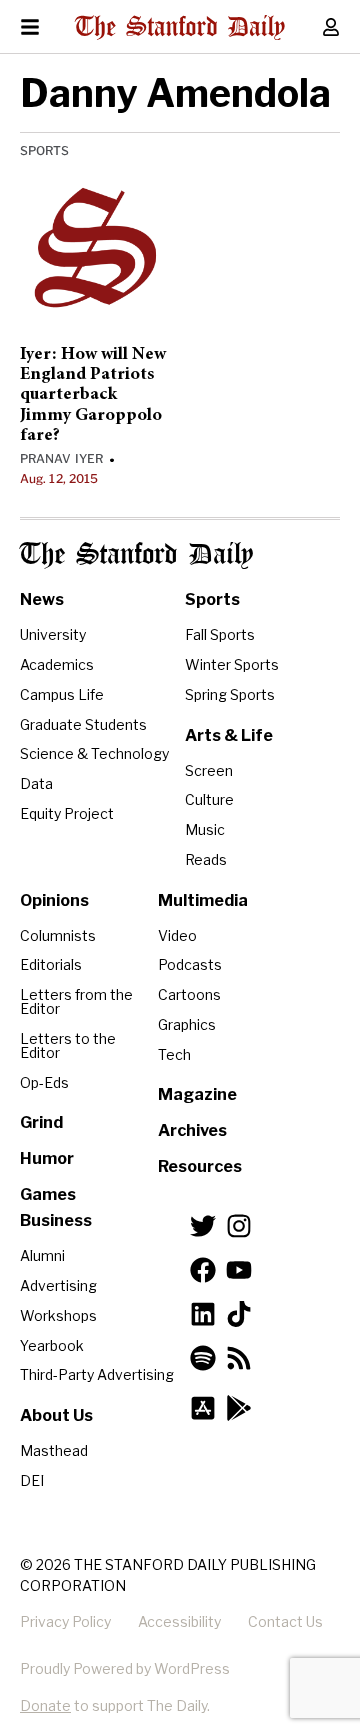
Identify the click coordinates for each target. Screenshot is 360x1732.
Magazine (197, 1094)
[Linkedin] (203, 1314)
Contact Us (285, 1621)
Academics (57, 664)
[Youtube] (239, 1270)
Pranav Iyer (61, 458)
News (42, 599)
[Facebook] (203, 1270)
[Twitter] (203, 1226)
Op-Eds (44, 1082)
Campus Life (62, 694)
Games (48, 1194)
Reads (206, 859)
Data (36, 783)
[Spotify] (203, 1358)
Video (177, 935)
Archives (192, 1130)
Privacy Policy (65, 1621)
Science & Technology (94, 753)
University (53, 634)
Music (205, 829)
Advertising (58, 1285)
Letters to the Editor (68, 1045)
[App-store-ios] (203, 1408)
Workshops (58, 1315)
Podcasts (190, 964)
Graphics (187, 1024)
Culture (209, 799)
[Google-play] (239, 1408)
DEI (32, 1480)
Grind (41, 1122)
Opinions (54, 900)
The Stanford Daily (136, 555)
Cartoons (189, 994)
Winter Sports (232, 664)
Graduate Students (83, 724)
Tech (174, 1054)
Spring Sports (230, 694)
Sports (45, 150)
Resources (200, 1166)
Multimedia (203, 900)
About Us (56, 1415)
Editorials (51, 964)
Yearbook (52, 1345)
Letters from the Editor (76, 1001)
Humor (47, 1158)
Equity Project (67, 813)
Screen (209, 770)
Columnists (58, 935)
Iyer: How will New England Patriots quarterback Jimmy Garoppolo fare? (93, 395)
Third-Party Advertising (97, 1374)
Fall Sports (220, 634)
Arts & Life (229, 735)
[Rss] (239, 1358)
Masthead (54, 1450)
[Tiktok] (239, 1314)
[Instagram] (239, 1226)
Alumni (42, 1255)
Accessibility (179, 1621)
